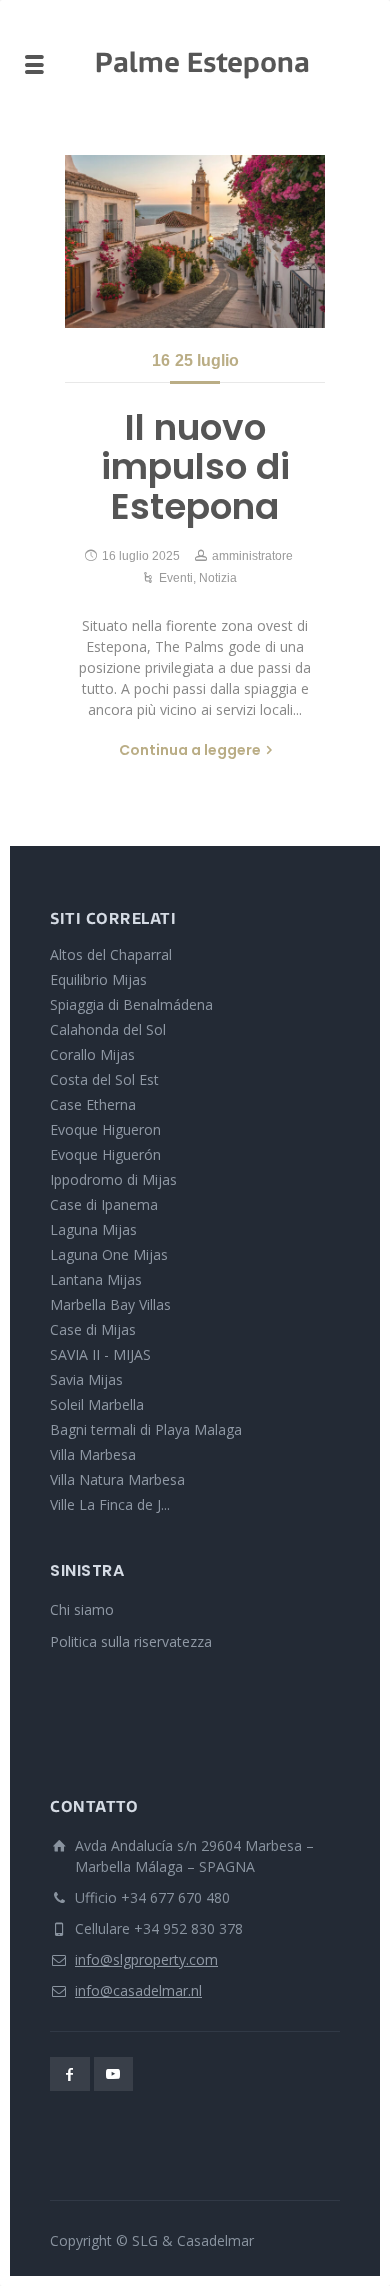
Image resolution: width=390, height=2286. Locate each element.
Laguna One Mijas (109, 1254)
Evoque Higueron (105, 1129)
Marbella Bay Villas (110, 1304)
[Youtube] (114, 2074)
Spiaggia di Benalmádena (131, 1004)
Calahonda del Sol (108, 1029)
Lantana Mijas (96, 1279)
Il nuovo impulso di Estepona (195, 467)
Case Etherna (93, 1104)
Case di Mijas (93, 1329)
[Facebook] (70, 2074)
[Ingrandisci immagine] (195, 241)
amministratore (252, 556)
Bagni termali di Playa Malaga (146, 1429)
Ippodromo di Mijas (113, 1179)
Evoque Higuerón (105, 1154)
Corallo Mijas (92, 1054)
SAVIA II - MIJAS (100, 1354)
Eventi (176, 578)
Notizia (218, 578)
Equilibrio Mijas (98, 979)
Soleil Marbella (97, 1404)
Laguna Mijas (93, 1229)
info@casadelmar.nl (138, 1990)
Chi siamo (82, 1609)
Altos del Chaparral (111, 954)
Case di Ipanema (104, 1204)
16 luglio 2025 (141, 556)
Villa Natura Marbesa (117, 1479)
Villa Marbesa (93, 1454)
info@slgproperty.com (146, 1959)
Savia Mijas (86, 1379)
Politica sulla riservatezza (131, 1641)
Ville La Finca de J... (110, 1504)
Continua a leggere (190, 750)
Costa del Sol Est (104, 1079)
